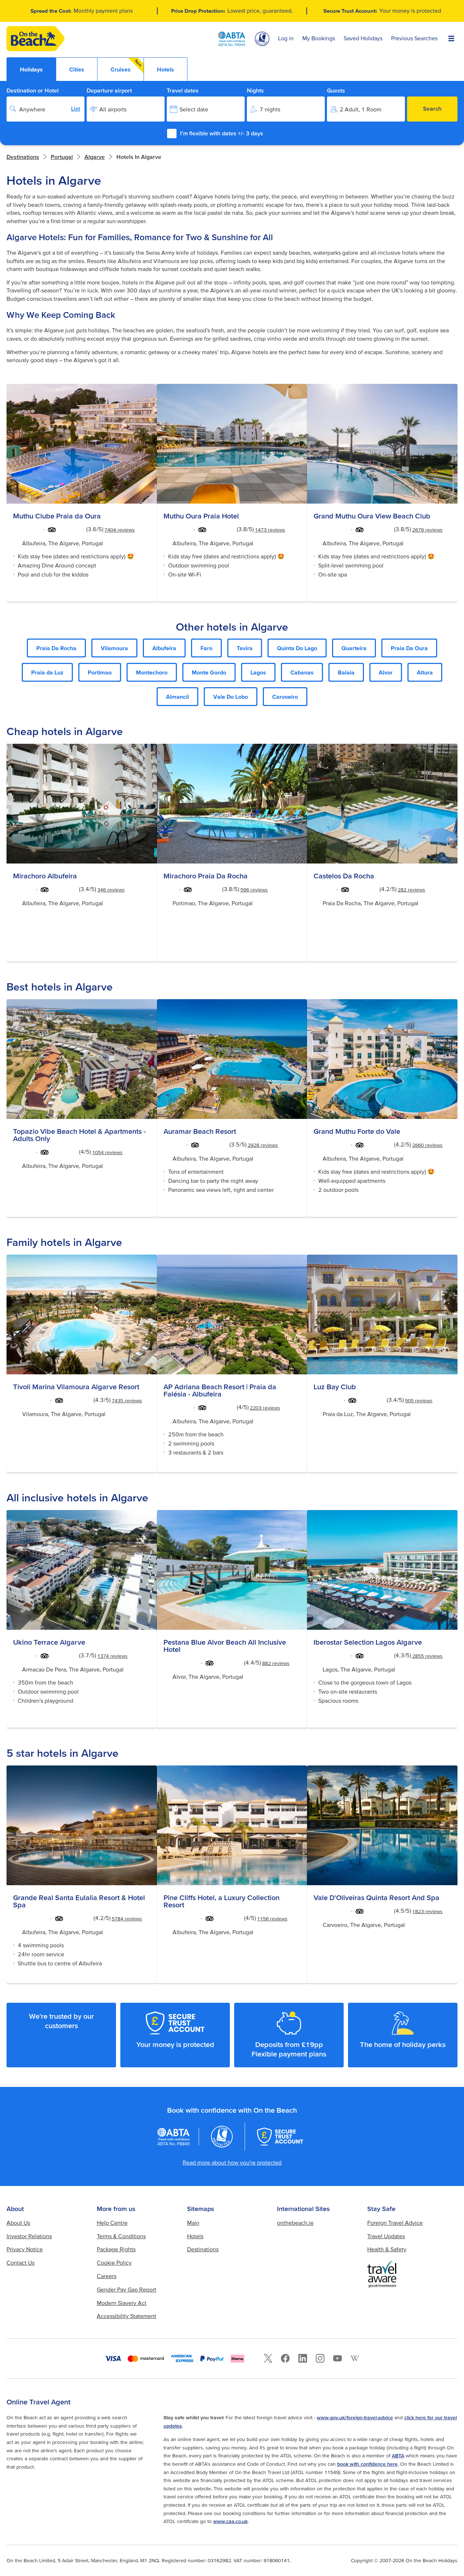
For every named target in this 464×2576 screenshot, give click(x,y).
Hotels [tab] (165, 69)
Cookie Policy (114, 2263)
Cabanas (302, 672)
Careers (107, 2276)
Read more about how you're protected (232, 2162)
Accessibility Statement (127, 2316)
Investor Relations (29, 2236)
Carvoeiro (285, 697)
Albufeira (164, 648)
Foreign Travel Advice (395, 2223)
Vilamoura (114, 648)
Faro (206, 648)
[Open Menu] (451, 39)
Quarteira (354, 648)
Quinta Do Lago (297, 648)
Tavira (245, 648)
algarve (95, 157)
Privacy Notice (25, 2249)
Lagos (258, 672)
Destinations (23, 157)
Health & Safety (387, 2249)
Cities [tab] (77, 69)
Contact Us (20, 2263)
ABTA (398, 2456)
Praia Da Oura (409, 648)
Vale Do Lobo (231, 697)
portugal (62, 157)
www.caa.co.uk (230, 2521)
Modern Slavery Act (122, 2303)
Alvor (386, 672)
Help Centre (112, 2223)
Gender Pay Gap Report (127, 2289)
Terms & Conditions (121, 2236)
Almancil (177, 697)
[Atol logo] (222, 2137)
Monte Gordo (209, 672)
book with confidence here (367, 2464)
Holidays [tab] (31, 69)
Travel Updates (386, 2236)
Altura (425, 672)
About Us (18, 2223)
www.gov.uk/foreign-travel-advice (355, 2417)
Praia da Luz (47, 672)
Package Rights (116, 2249)
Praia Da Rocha (56, 648)
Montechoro (152, 672)
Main (193, 2223)
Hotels (195, 2236)
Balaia (346, 672)
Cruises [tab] (127, 65)
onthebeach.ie (295, 2223)
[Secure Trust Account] (280, 2137)
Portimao (100, 672)
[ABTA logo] (232, 39)
